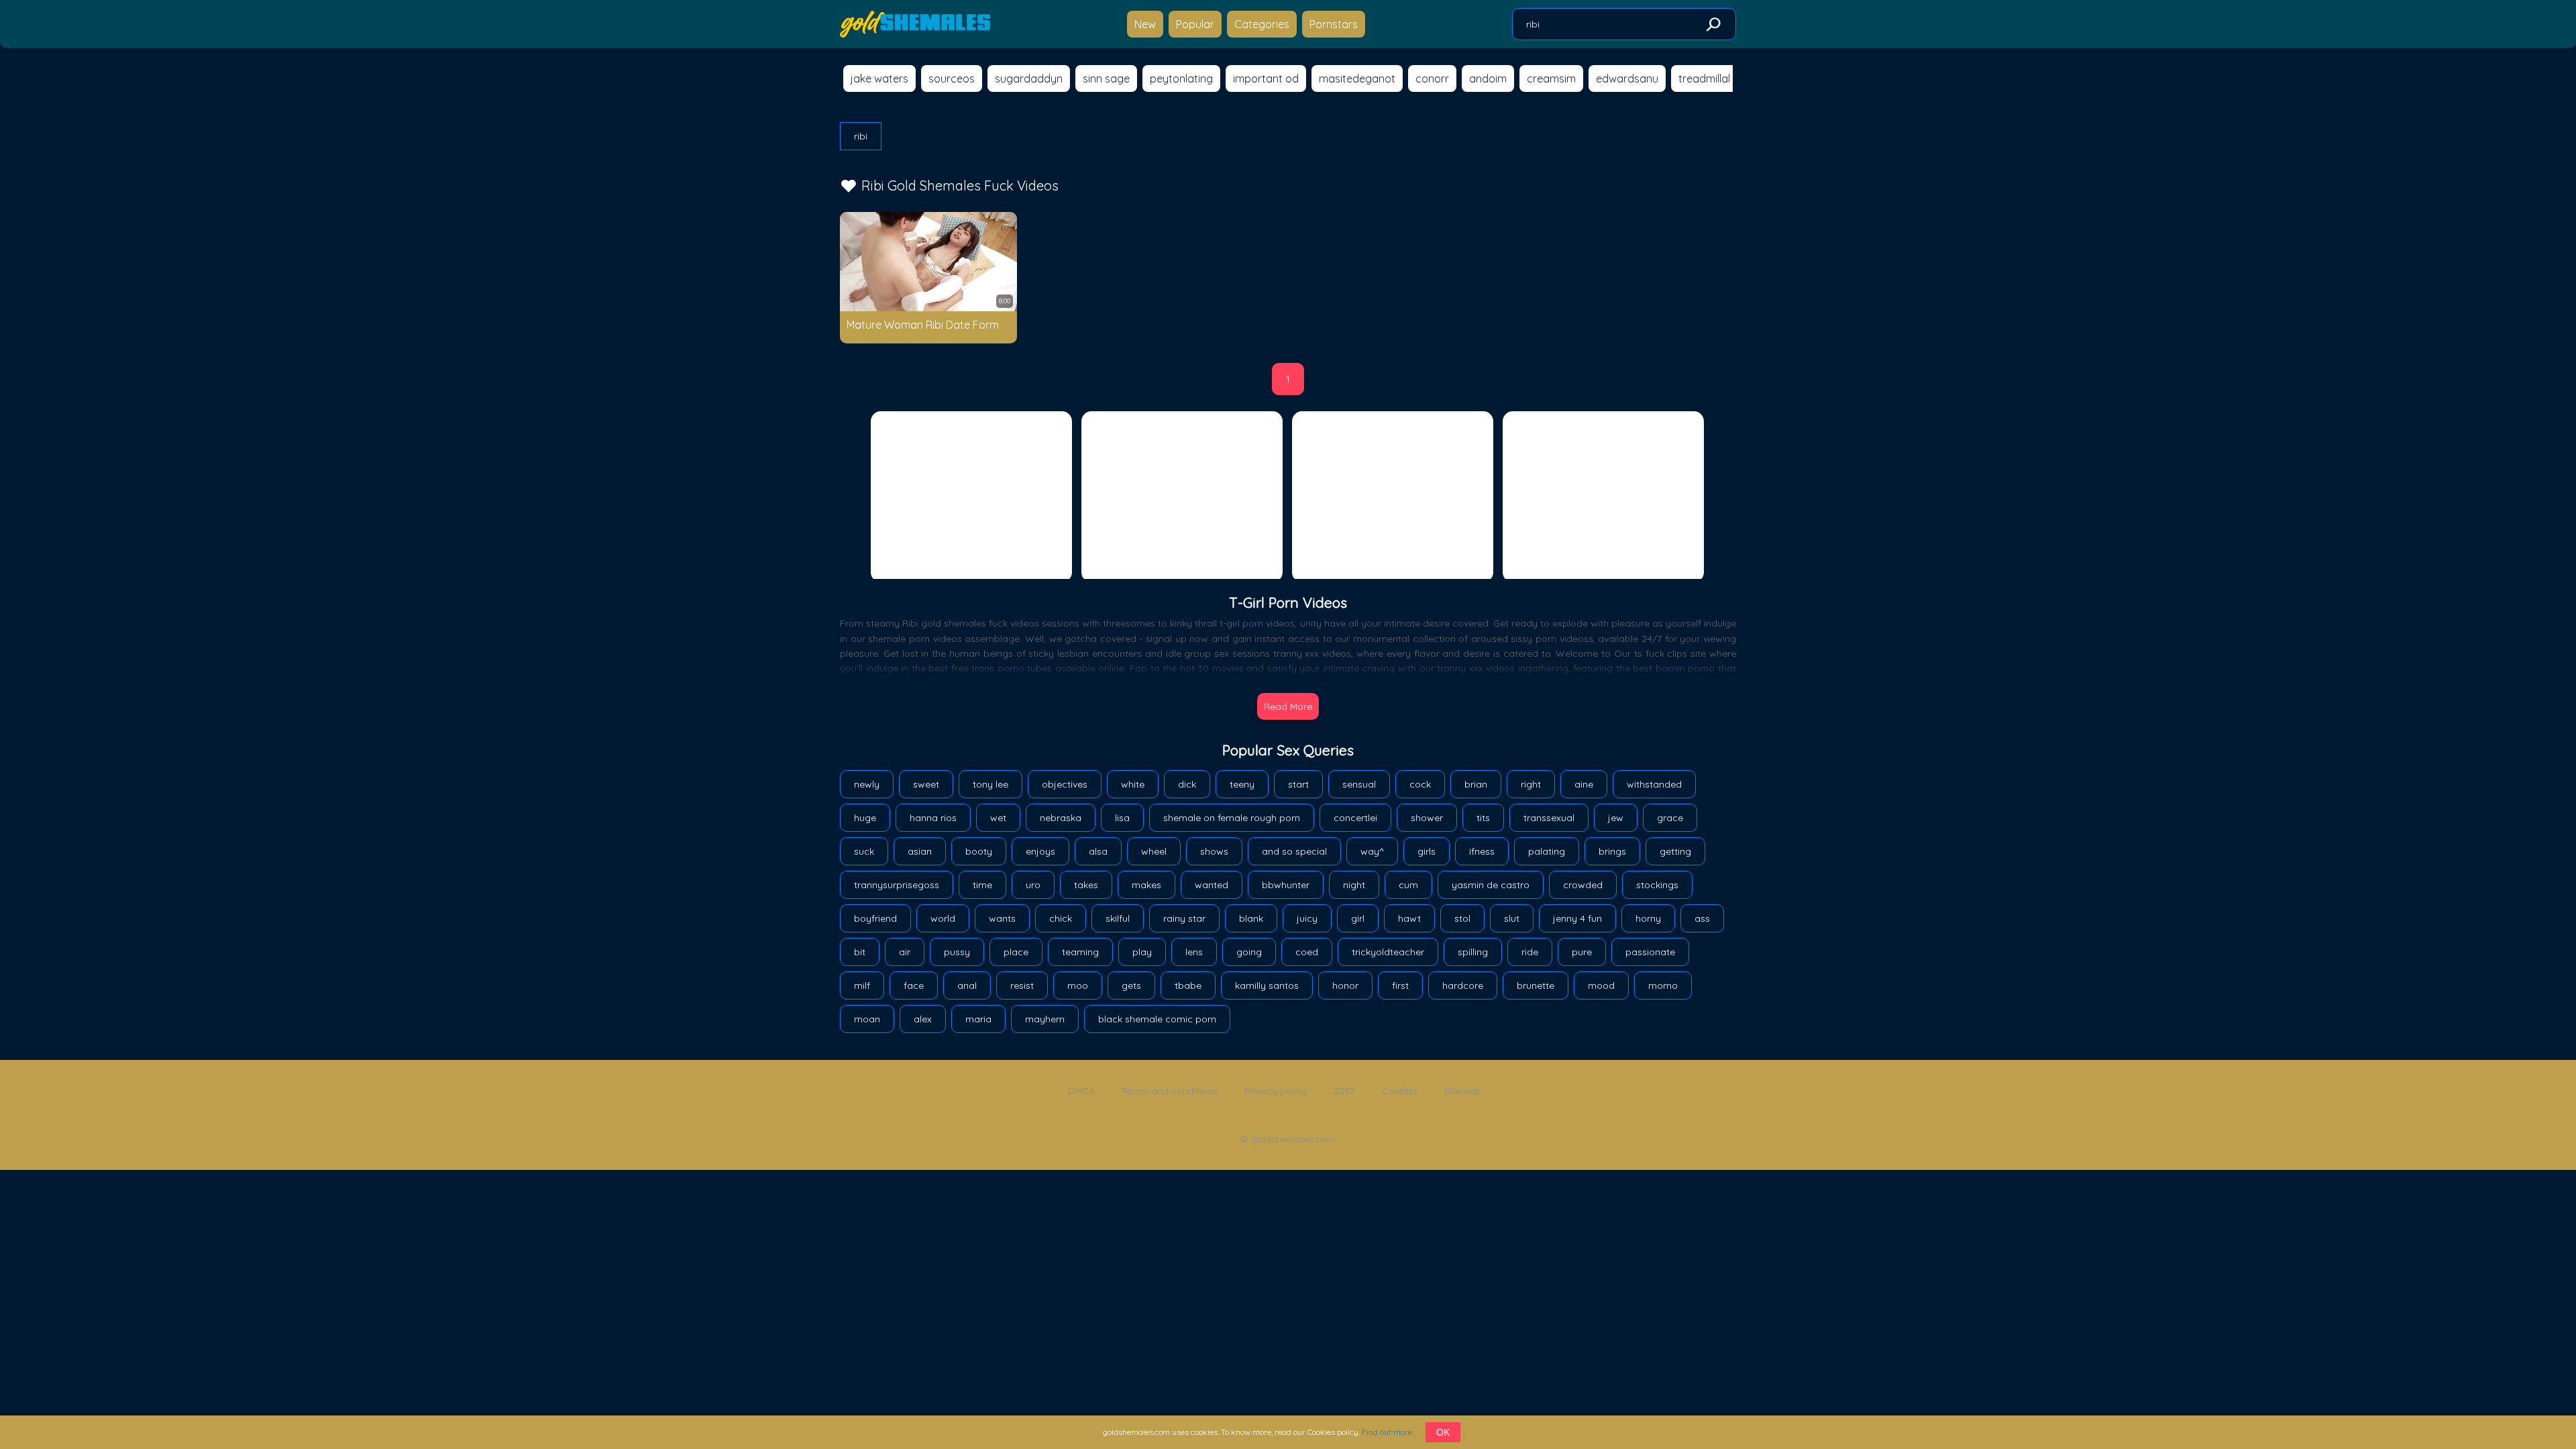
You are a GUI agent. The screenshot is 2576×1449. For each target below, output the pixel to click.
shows (1214, 851)
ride (1530, 952)
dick (1187, 784)
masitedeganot (1357, 78)
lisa (1122, 818)
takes (1086, 885)
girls (1427, 851)
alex (923, 1019)
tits (1483, 818)
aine (1584, 784)
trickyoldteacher (1388, 952)
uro (1033, 885)
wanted (1212, 885)
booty (979, 851)
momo (1663, 985)
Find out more (1387, 1432)
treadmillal (1704, 78)
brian (1476, 784)
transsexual (1549, 818)
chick (1061, 918)
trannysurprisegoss (897, 885)
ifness (1482, 851)
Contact (1399, 1091)
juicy (1307, 918)
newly (867, 784)
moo (1078, 985)
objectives (1065, 784)
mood (1601, 985)
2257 (1344, 1091)
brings (1612, 851)
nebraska (1061, 818)
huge (865, 818)
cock (1420, 784)
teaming (1080, 952)
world (943, 918)
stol (1462, 918)
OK (1443, 1432)
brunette (1536, 985)
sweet (926, 784)
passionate (1650, 952)
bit (860, 952)
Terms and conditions (1170, 1091)
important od (1266, 78)
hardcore (1463, 985)
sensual (1359, 784)
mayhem (1045, 1019)
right (1531, 784)
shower (1427, 818)
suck (864, 851)
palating (1547, 851)
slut (1512, 918)
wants (1002, 918)
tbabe (1188, 985)
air (905, 952)
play (1142, 952)
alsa (1098, 851)
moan (867, 1019)
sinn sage (1106, 78)
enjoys (1040, 851)
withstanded (1654, 784)
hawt (1409, 918)
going (1249, 952)
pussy (957, 952)
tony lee (990, 784)
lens (1194, 952)
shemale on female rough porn (1232, 818)
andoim (1488, 78)
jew (1616, 818)
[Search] (1713, 25)
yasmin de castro (1491, 885)
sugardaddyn (1029, 78)
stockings (1657, 885)
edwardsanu (1627, 78)
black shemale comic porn (1157, 1019)
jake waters (879, 78)
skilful (1118, 918)
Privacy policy (1276, 1091)
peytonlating (1181, 78)
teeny (1242, 784)
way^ (1372, 851)
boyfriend (875, 918)
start (1298, 784)
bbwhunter (1286, 885)
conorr (1432, 78)
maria (978, 1019)
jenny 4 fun (1577, 918)
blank (1251, 918)
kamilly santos (1267, 985)
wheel (1154, 851)
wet (998, 818)
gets (1131, 985)
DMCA (1081, 1091)
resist (1022, 985)
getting (1675, 851)
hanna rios (933, 818)
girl (1358, 918)
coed (1307, 952)
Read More (1288, 706)
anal (967, 985)
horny (1648, 918)
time (982, 885)
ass (1702, 918)
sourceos (952, 78)
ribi (861, 136)
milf (862, 985)
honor (1345, 985)
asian (920, 851)
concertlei (1355, 818)
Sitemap (1463, 1091)
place (1016, 952)
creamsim (1551, 78)
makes (1146, 885)
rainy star (1184, 918)
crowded (1583, 885)
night (1354, 885)
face (914, 985)
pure (1582, 952)
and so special (1294, 851)
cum (1408, 885)
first (1400, 985)
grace (1670, 818)
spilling (1473, 952)
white (1133, 784)
